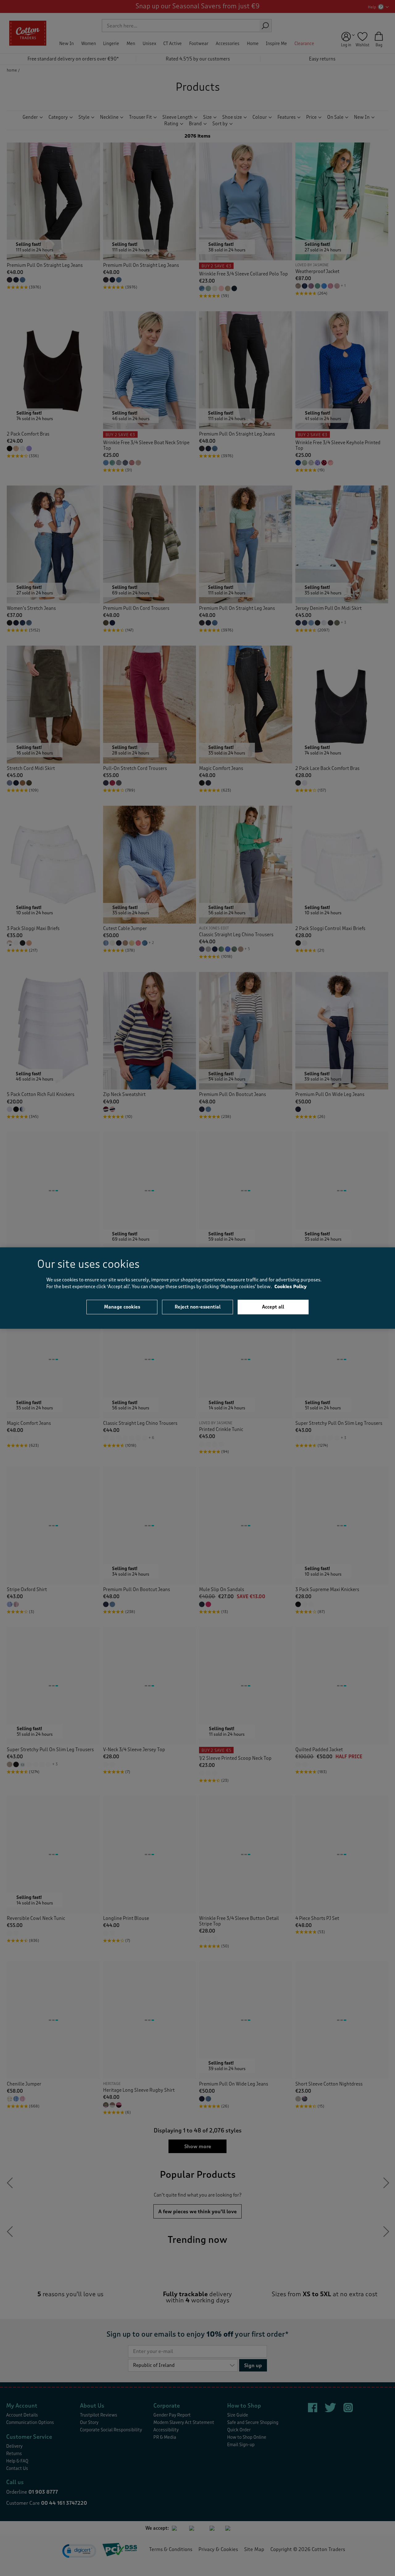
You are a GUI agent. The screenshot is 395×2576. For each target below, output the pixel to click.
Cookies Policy (291, 1287)
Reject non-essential (198, 1307)
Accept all (273, 1307)
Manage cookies (122, 1307)
